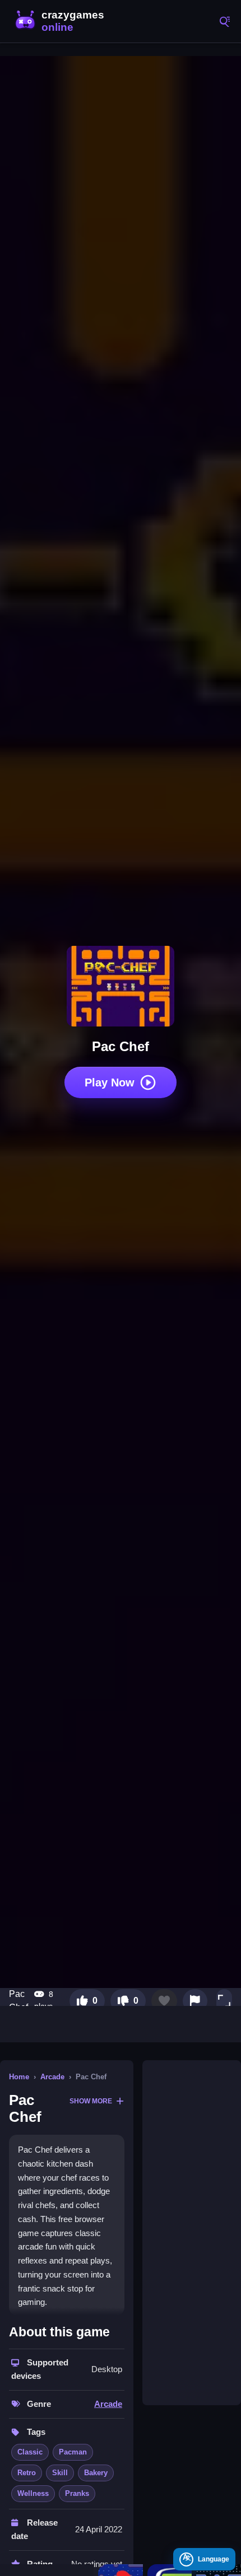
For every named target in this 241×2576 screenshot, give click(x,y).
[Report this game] (195, 2001)
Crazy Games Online (62, 21)
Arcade (52, 2077)
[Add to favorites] (164, 2001)
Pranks (77, 2493)
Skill (60, 2473)
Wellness (33, 2493)
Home (19, 2077)
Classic (30, 2452)
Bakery (96, 2473)
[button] (224, 2001)
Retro (27, 2473)
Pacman (73, 2452)
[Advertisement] (192, 2233)
